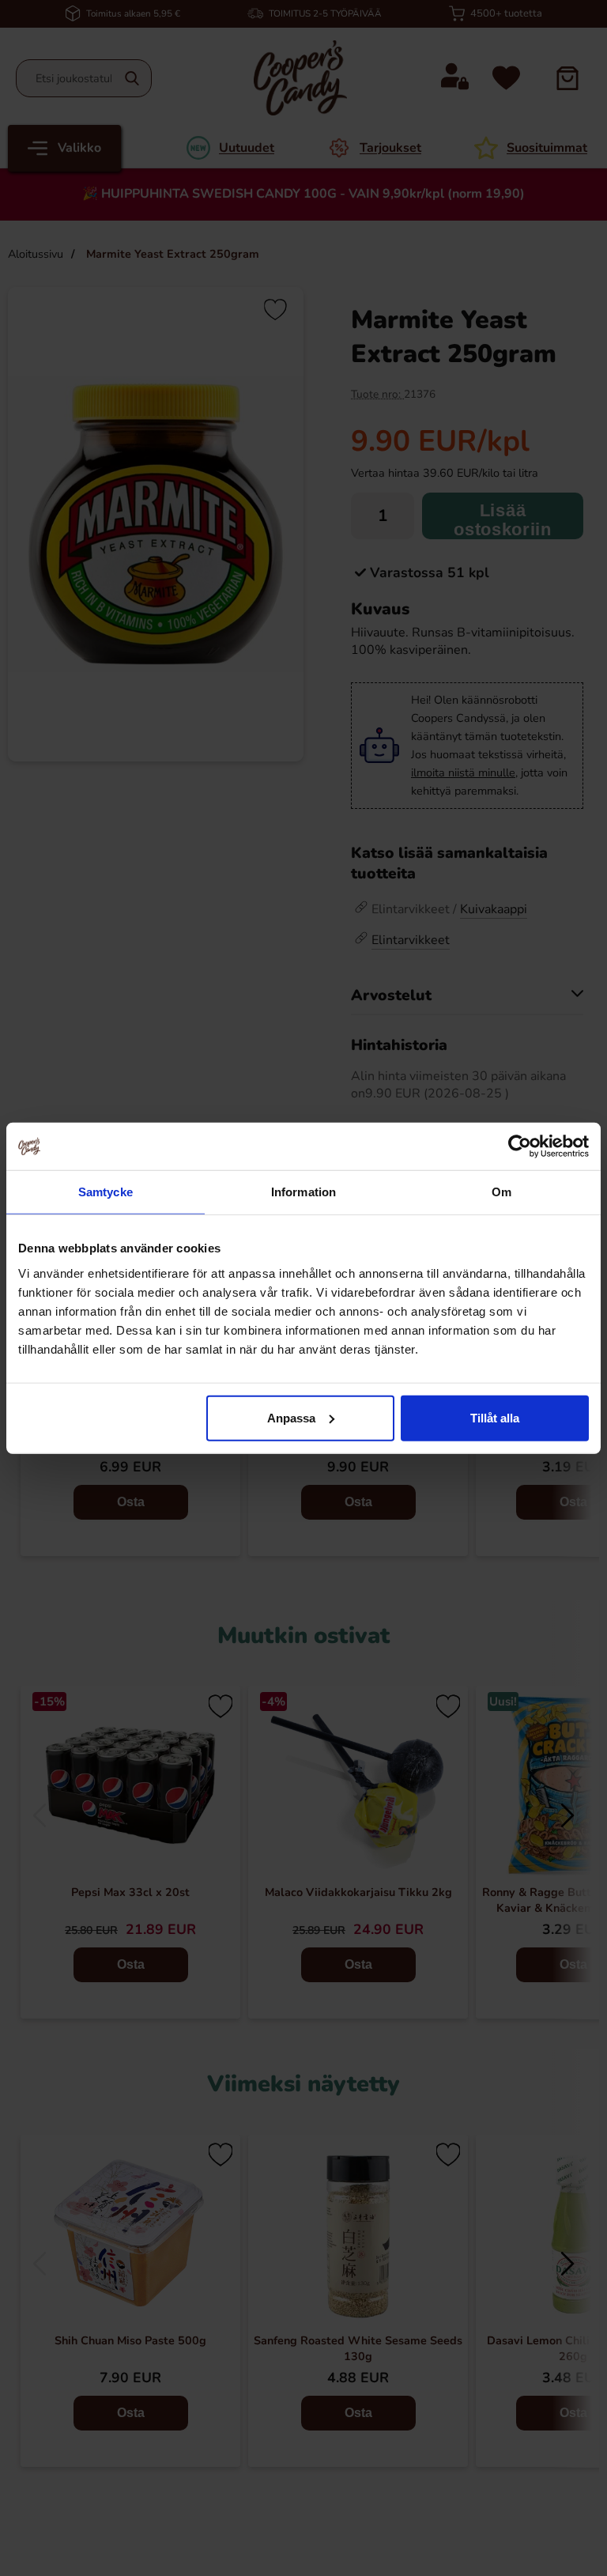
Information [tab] (303, 1192)
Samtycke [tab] (106, 1192)
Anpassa (291, 1417)
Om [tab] (501, 1192)
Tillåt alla (495, 1417)
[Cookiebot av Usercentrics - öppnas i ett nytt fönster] (520, 1146)
